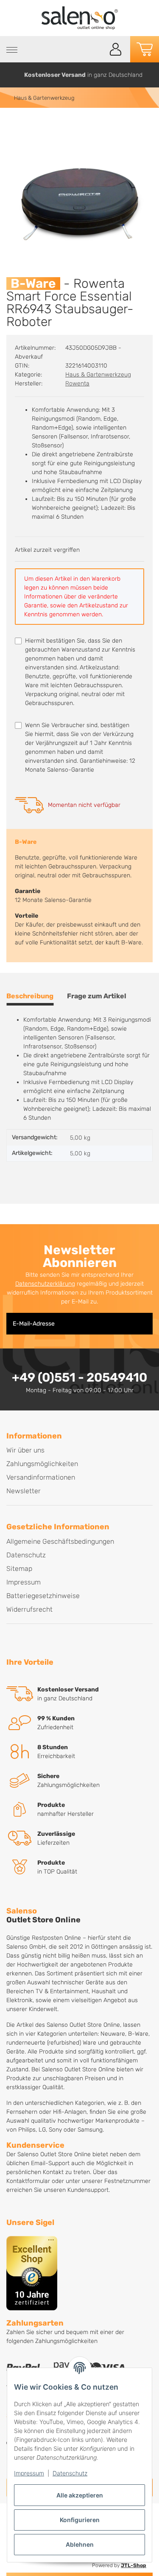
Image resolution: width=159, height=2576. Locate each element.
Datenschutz (70, 2473)
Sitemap (19, 1569)
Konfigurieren (80, 2520)
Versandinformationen (41, 1477)
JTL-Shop (134, 2565)
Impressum (29, 2473)
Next (149, 75)
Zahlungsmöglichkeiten (42, 1464)
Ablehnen (80, 2544)
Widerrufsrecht (29, 1609)
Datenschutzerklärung (45, 1284)
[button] (116, 49)
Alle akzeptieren (80, 2495)
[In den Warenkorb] (13, 126)
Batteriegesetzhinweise (43, 1596)
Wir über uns (25, 1450)
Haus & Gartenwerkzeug (98, 375)
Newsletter (24, 1491)
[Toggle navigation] (12, 50)
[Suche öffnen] (96, 49)
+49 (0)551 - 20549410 (79, 1377)
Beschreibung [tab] (30, 996)
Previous (10, 75)
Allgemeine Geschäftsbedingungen (60, 1541)
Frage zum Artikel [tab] (97, 996)
